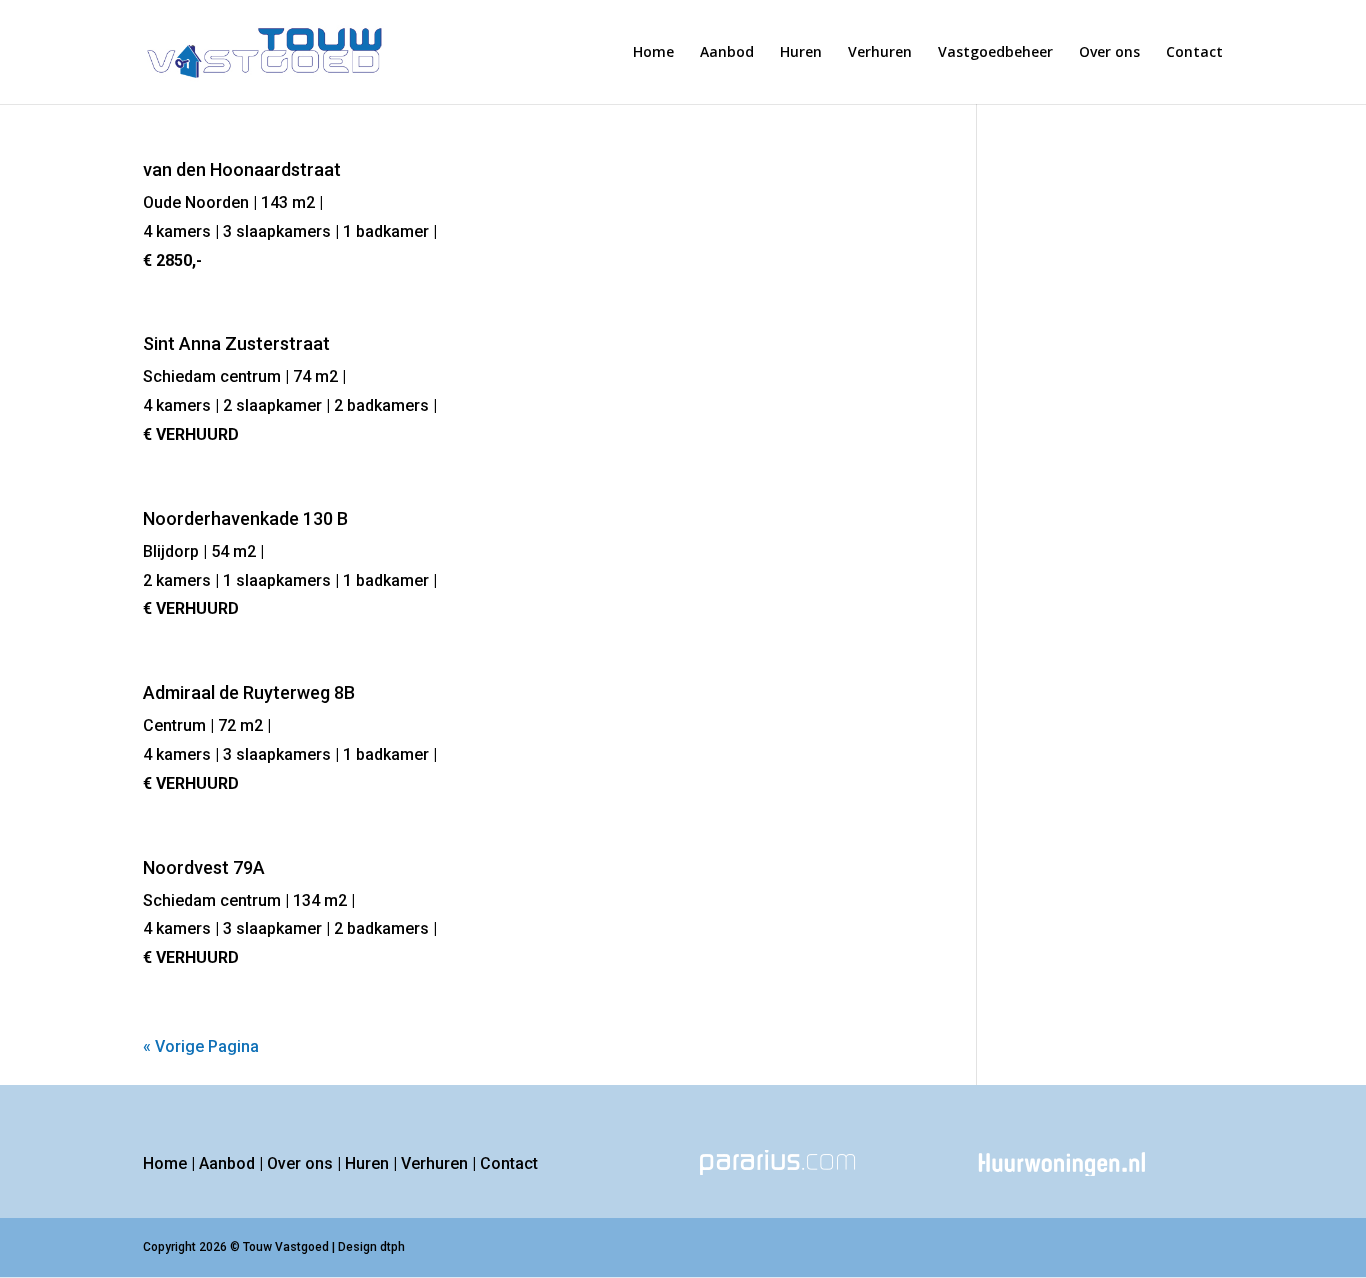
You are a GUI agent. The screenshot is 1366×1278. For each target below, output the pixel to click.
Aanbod (727, 53)
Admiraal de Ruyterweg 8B (249, 692)
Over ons (1109, 53)
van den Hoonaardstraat (242, 169)
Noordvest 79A (204, 867)
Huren (801, 53)
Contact (1194, 53)
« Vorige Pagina (201, 1046)
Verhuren (880, 53)
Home (653, 53)
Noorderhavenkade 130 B (245, 518)
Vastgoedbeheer (995, 53)
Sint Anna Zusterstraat (236, 343)
